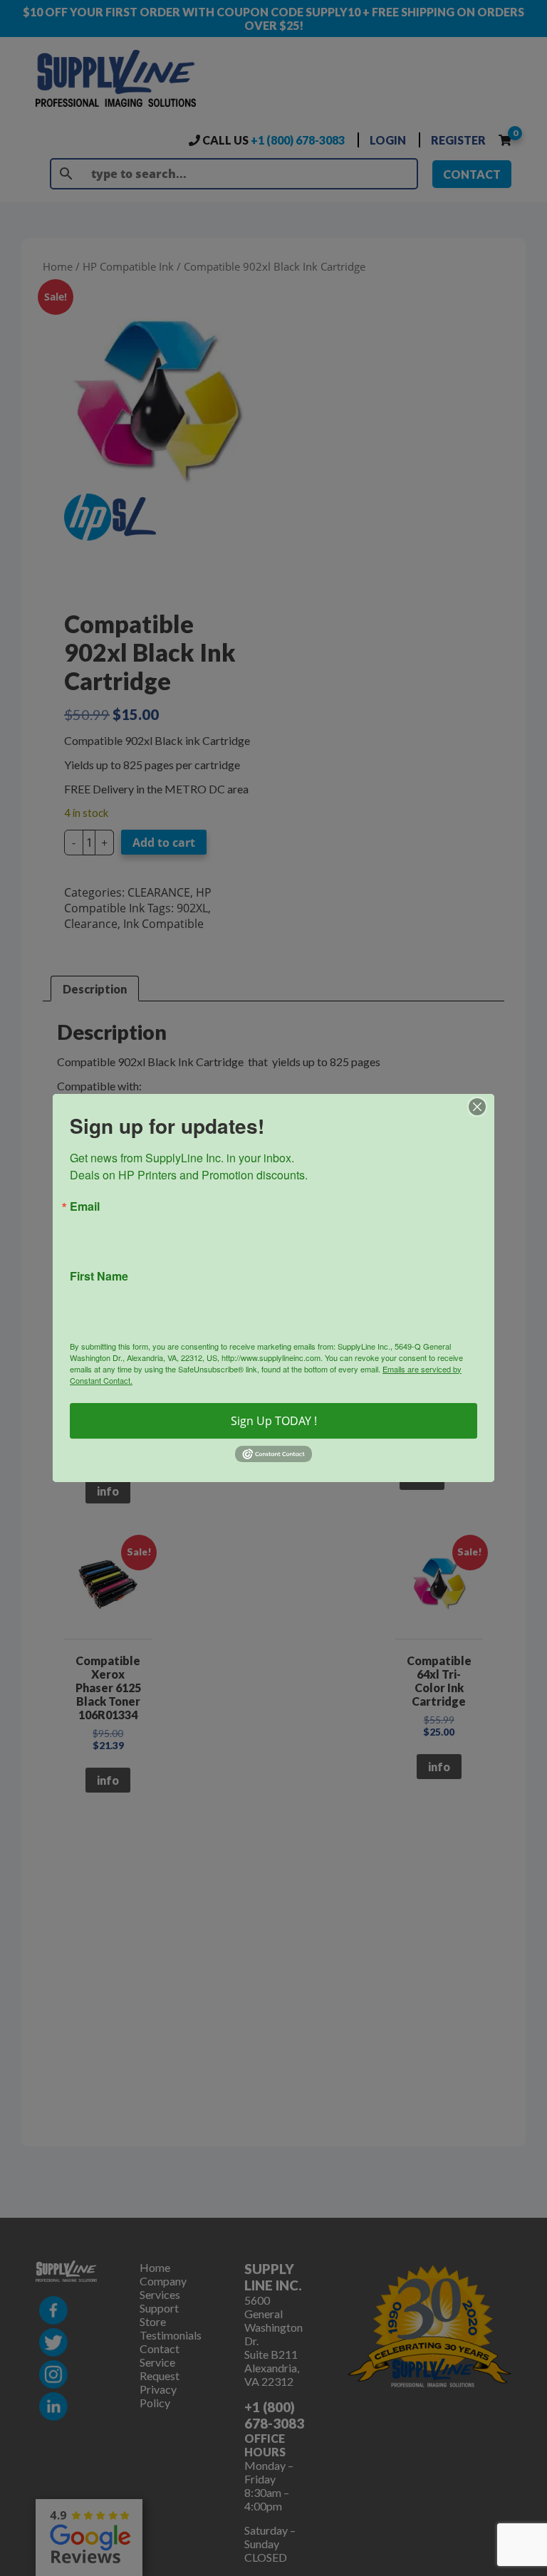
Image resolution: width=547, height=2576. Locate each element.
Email (85, 1206)
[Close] (481, 1107)
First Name (99, 1276)
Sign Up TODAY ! (274, 1421)
